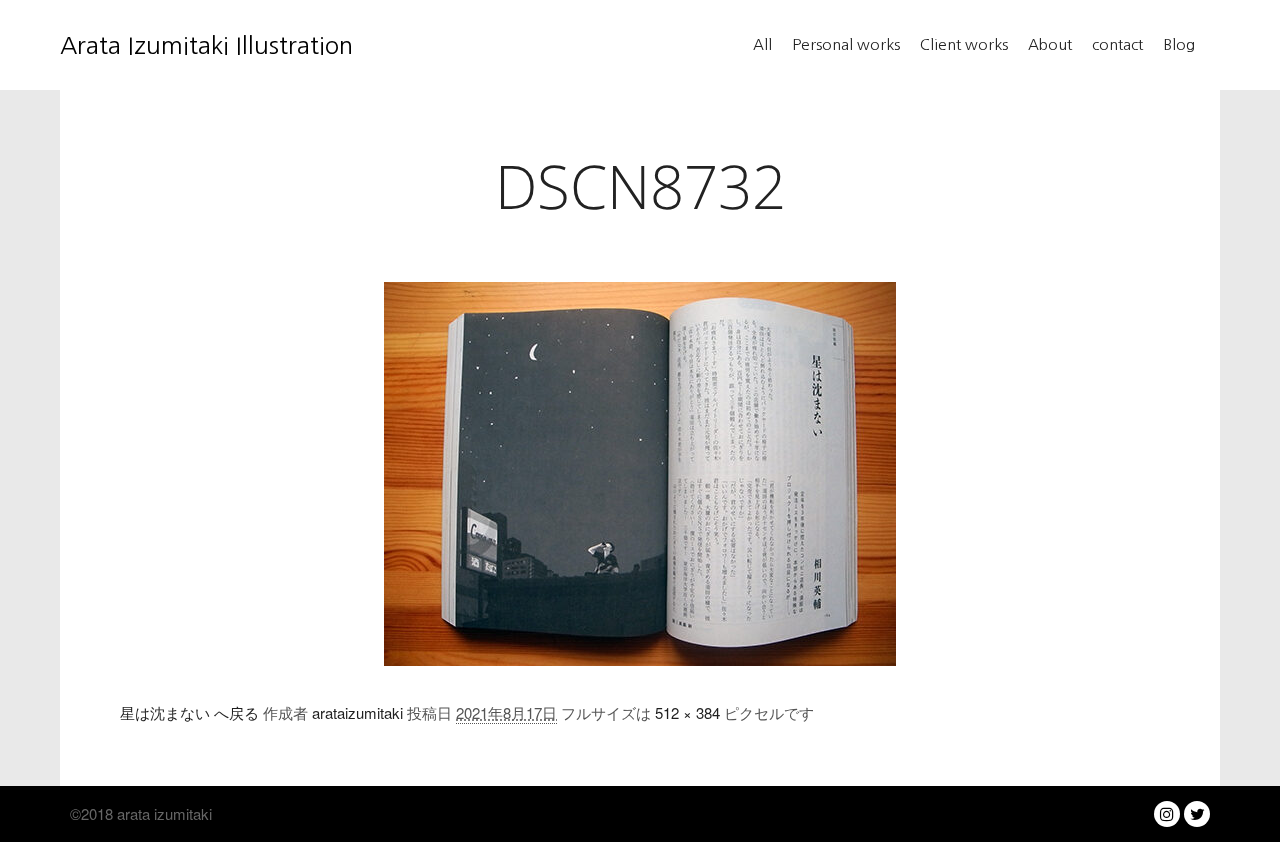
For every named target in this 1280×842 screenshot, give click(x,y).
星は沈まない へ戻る (189, 712)
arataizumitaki (357, 712)
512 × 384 (687, 712)
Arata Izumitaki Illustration (160, 45)
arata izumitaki (162, 813)
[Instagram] (1167, 814)
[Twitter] (1197, 814)
